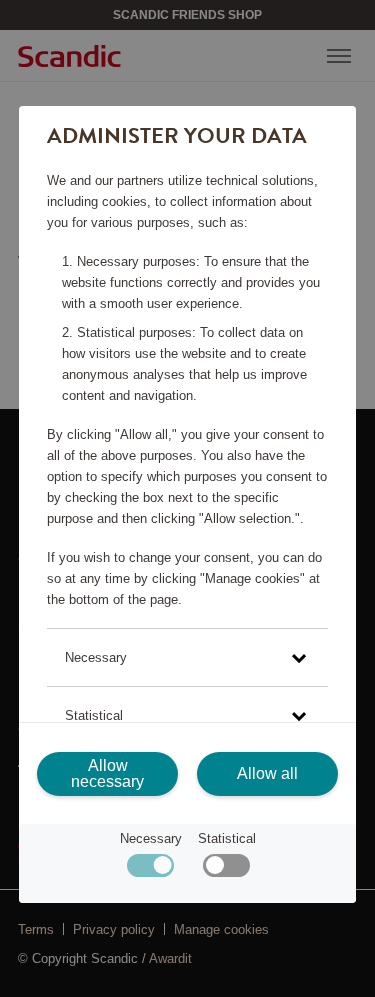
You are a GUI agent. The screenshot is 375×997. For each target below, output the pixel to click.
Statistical (227, 838)
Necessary (151, 838)
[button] (187, 657)
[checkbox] (226, 870)
